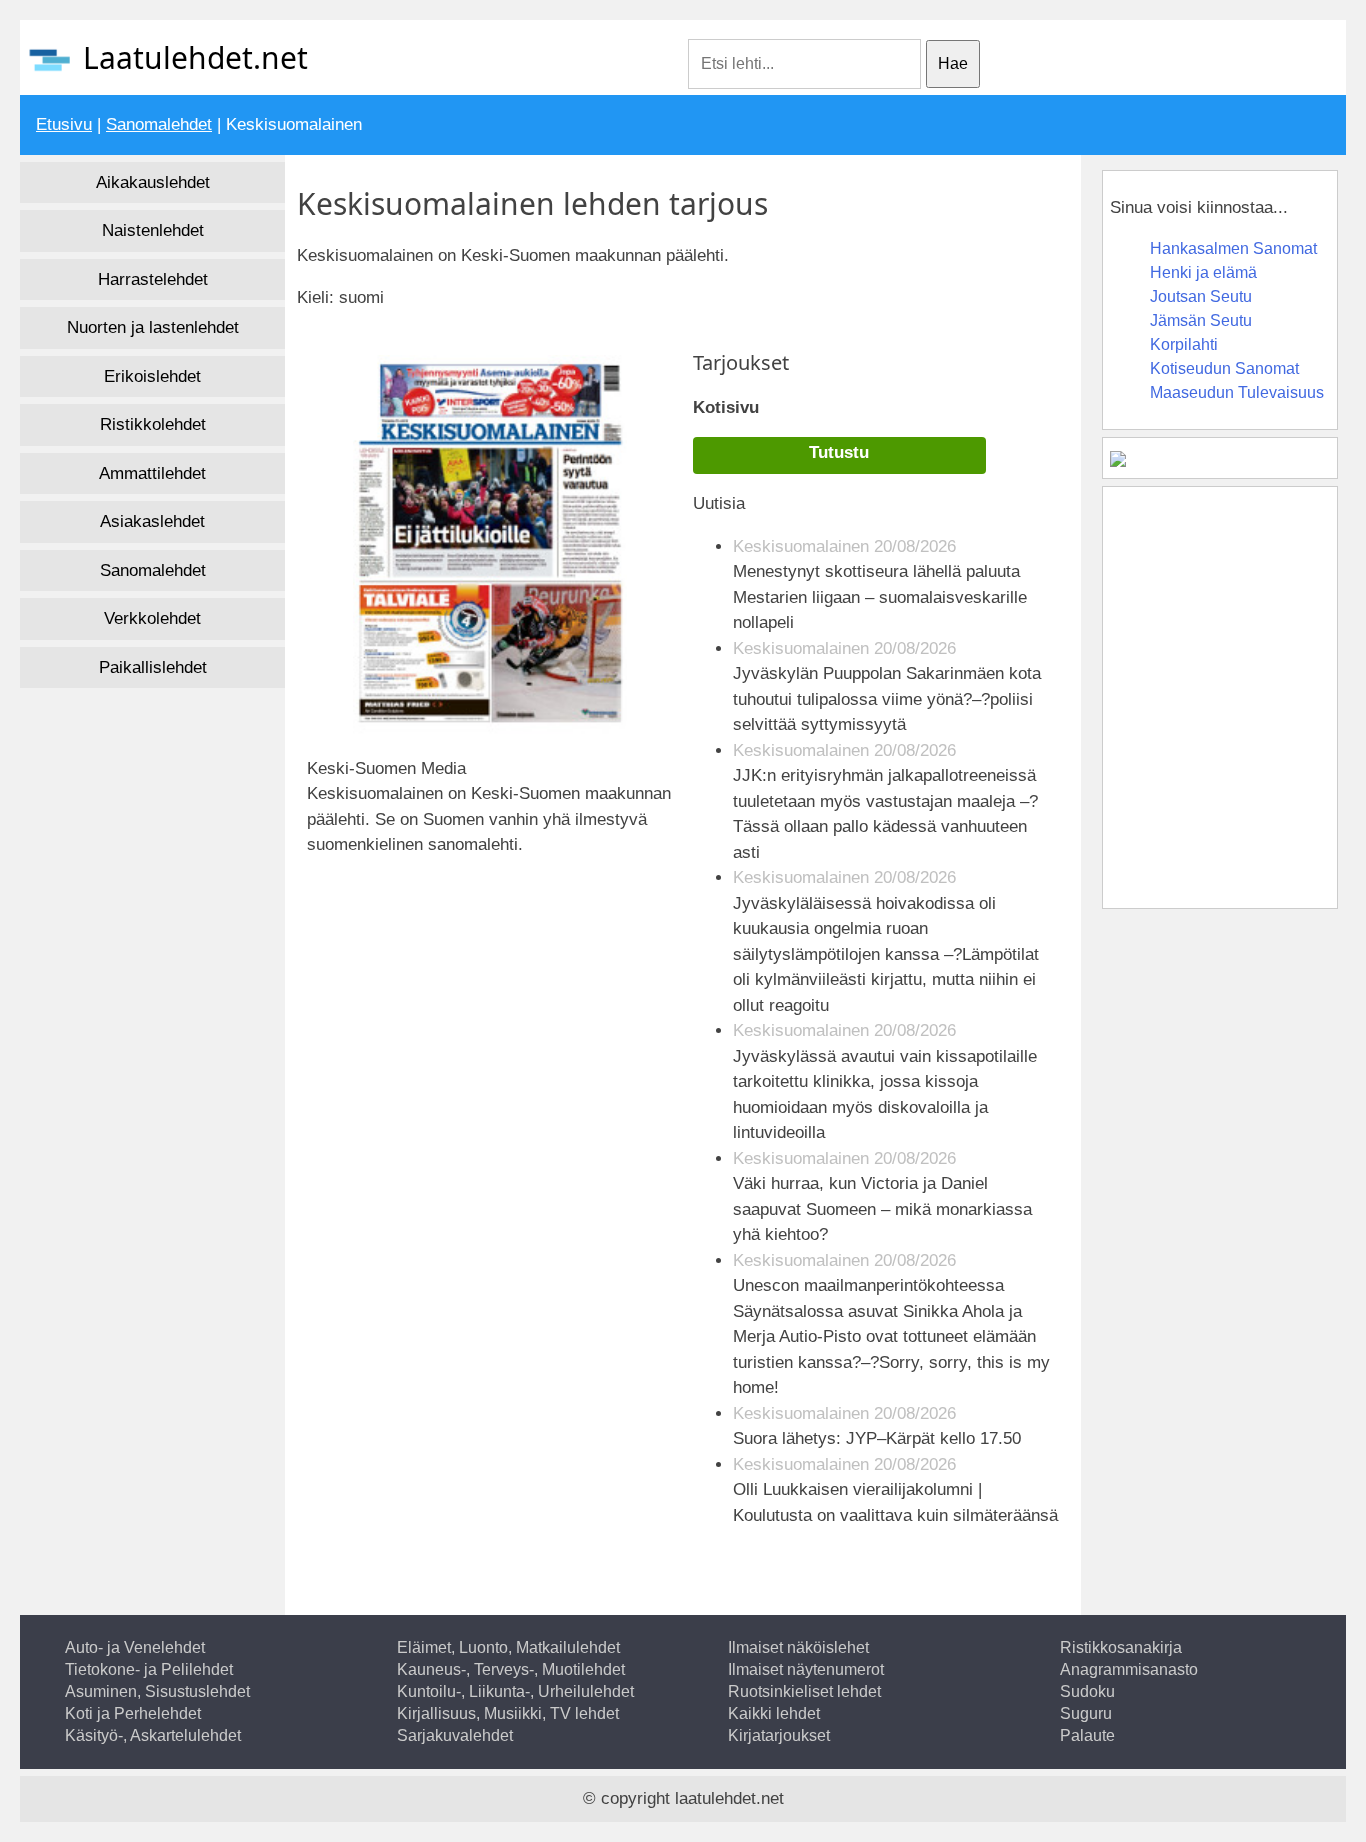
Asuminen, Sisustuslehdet (157, 1691)
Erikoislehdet (152, 376)
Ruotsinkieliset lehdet (804, 1691)
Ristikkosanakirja (1121, 1647)
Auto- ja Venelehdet (135, 1647)
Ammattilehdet (152, 473)
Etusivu (64, 124)
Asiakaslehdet (152, 521)
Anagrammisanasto (1129, 1669)
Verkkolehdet (152, 618)
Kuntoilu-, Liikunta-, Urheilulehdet (515, 1691)
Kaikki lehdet (774, 1713)
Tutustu (839, 452)
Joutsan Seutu (1201, 296)
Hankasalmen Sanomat (1233, 248)
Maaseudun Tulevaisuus (1237, 392)
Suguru (1086, 1713)
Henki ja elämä (1203, 272)
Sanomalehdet (159, 124)
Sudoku (1087, 1691)
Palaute (1087, 1735)
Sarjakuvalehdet (455, 1735)
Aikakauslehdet (153, 182)
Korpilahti (1184, 344)
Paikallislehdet (153, 667)
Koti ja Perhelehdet (133, 1713)
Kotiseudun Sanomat (1224, 368)
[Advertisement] (482, 950)
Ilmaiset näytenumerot (806, 1669)
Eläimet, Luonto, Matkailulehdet (508, 1647)
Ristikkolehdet (153, 424)
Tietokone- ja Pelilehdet (149, 1669)
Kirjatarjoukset (779, 1735)
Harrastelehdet (153, 279)
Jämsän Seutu (1201, 320)
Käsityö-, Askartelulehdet (153, 1735)
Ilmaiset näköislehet (798, 1647)
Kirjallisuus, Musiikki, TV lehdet (508, 1713)
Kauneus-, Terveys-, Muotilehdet (511, 1669)
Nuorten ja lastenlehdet (153, 327)
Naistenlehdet (153, 230)
